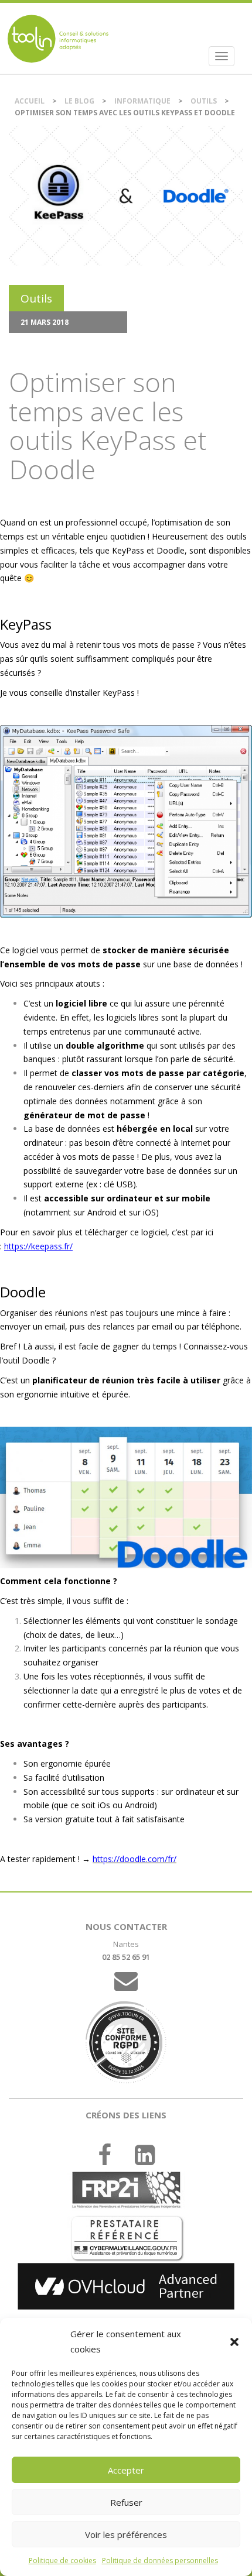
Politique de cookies (62, 2560)
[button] (234, 2342)
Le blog (79, 101)
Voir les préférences (126, 2534)
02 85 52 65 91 (126, 1957)
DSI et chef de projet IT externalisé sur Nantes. (58, 38)
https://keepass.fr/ (38, 1246)
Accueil (30, 101)
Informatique (142, 101)
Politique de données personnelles (160, 2560)
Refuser (126, 2502)
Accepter (126, 2470)
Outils (204, 101)
